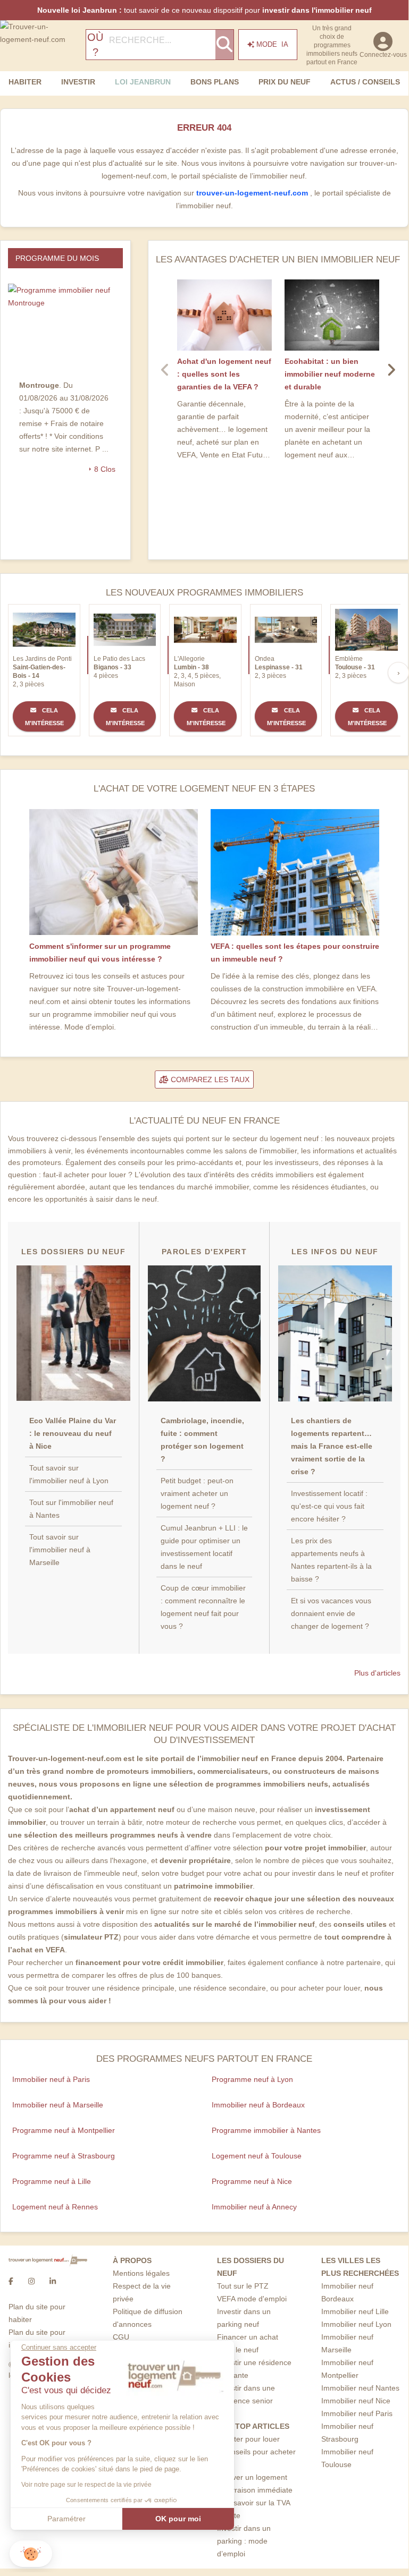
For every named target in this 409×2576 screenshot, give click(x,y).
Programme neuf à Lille (52, 2181)
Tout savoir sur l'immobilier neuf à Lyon (69, 1474)
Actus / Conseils (365, 82)
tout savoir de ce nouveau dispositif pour (204, 10)
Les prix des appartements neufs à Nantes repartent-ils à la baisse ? (331, 1560)
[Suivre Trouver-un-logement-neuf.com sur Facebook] (11, 2281)
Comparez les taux (209, 1079)
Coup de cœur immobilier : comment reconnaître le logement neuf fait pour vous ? (203, 1607)
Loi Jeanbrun (143, 82)
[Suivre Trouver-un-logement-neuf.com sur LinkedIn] (53, 2281)
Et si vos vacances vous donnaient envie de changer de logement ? (331, 1613)
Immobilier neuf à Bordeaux (258, 2105)
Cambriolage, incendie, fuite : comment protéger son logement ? (202, 1440)
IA (272, 44)
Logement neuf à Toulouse (257, 2156)
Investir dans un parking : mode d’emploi (244, 2541)
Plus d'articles (377, 1673)
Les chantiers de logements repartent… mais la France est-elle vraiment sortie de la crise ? (332, 1446)
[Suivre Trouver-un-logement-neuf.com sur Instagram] (31, 2281)
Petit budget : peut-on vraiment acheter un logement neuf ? (197, 1493)
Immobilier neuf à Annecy (254, 2207)
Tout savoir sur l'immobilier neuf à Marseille (60, 1550)
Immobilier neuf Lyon (356, 2324)
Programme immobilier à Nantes (266, 2130)
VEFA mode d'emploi (252, 2299)
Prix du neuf (285, 82)
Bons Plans (215, 82)
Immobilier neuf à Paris (51, 2079)
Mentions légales (141, 2273)
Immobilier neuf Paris (357, 2413)
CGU (121, 2337)
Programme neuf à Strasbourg (64, 2156)
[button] (31, 2554)
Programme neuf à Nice (252, 2181)
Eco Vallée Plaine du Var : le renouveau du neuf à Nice (73, 1433)
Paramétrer (66, 2519)
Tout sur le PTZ (243, 2286)
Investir (78, 82)
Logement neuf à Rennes (55, 2207)
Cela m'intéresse (44, 717)
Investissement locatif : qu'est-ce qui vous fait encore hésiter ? (329, 1506)
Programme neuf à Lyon (252, 2079)
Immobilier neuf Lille (355, 2311)
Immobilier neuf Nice (356, 2401)
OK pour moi (178, 2519)
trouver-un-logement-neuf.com (253, 193)
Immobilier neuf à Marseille (58, 2105)
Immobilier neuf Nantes (360, 2388)
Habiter (25, 82)
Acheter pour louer (248, 2439)
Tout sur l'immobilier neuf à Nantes (71, 1509)
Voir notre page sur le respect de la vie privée (86, 2485)
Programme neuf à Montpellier (64, 2130)
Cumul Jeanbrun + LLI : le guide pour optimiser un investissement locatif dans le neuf (204, 1547)
